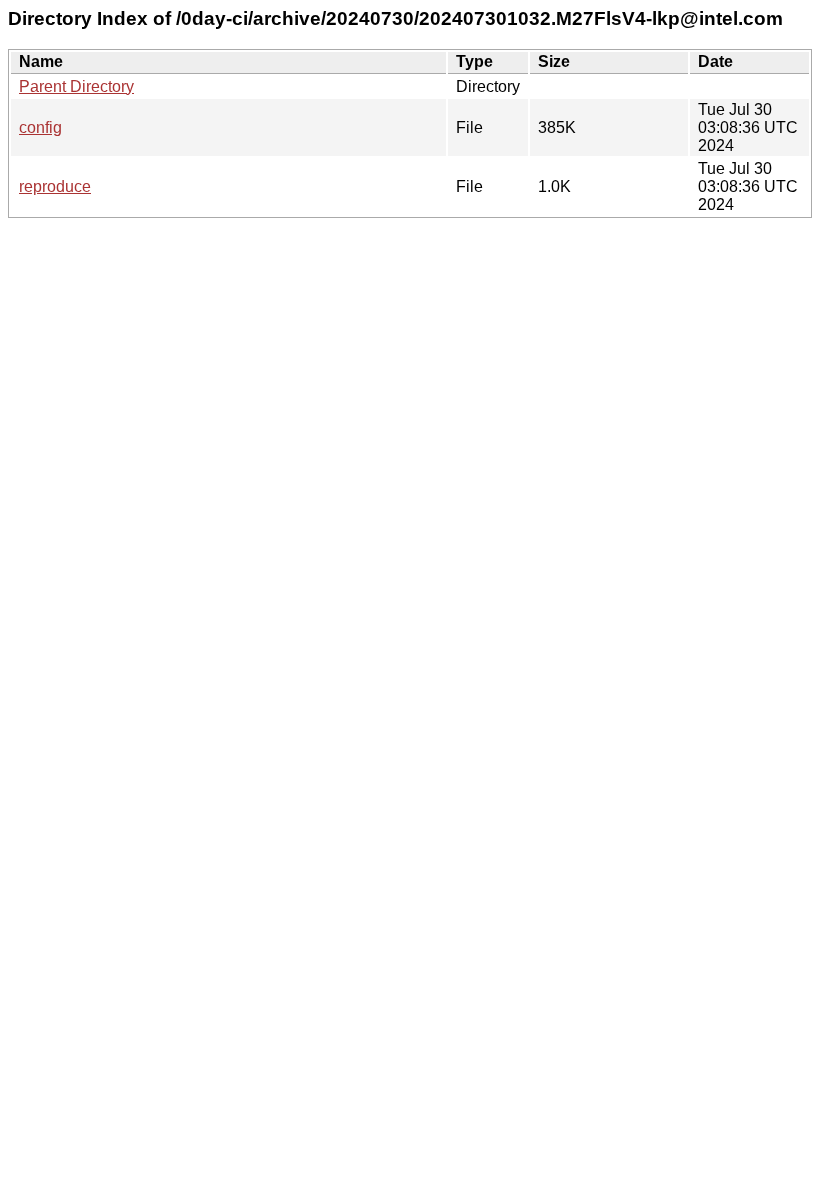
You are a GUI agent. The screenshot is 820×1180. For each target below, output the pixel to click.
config (40, 127)
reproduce (55, 186)
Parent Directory (76, 86)
